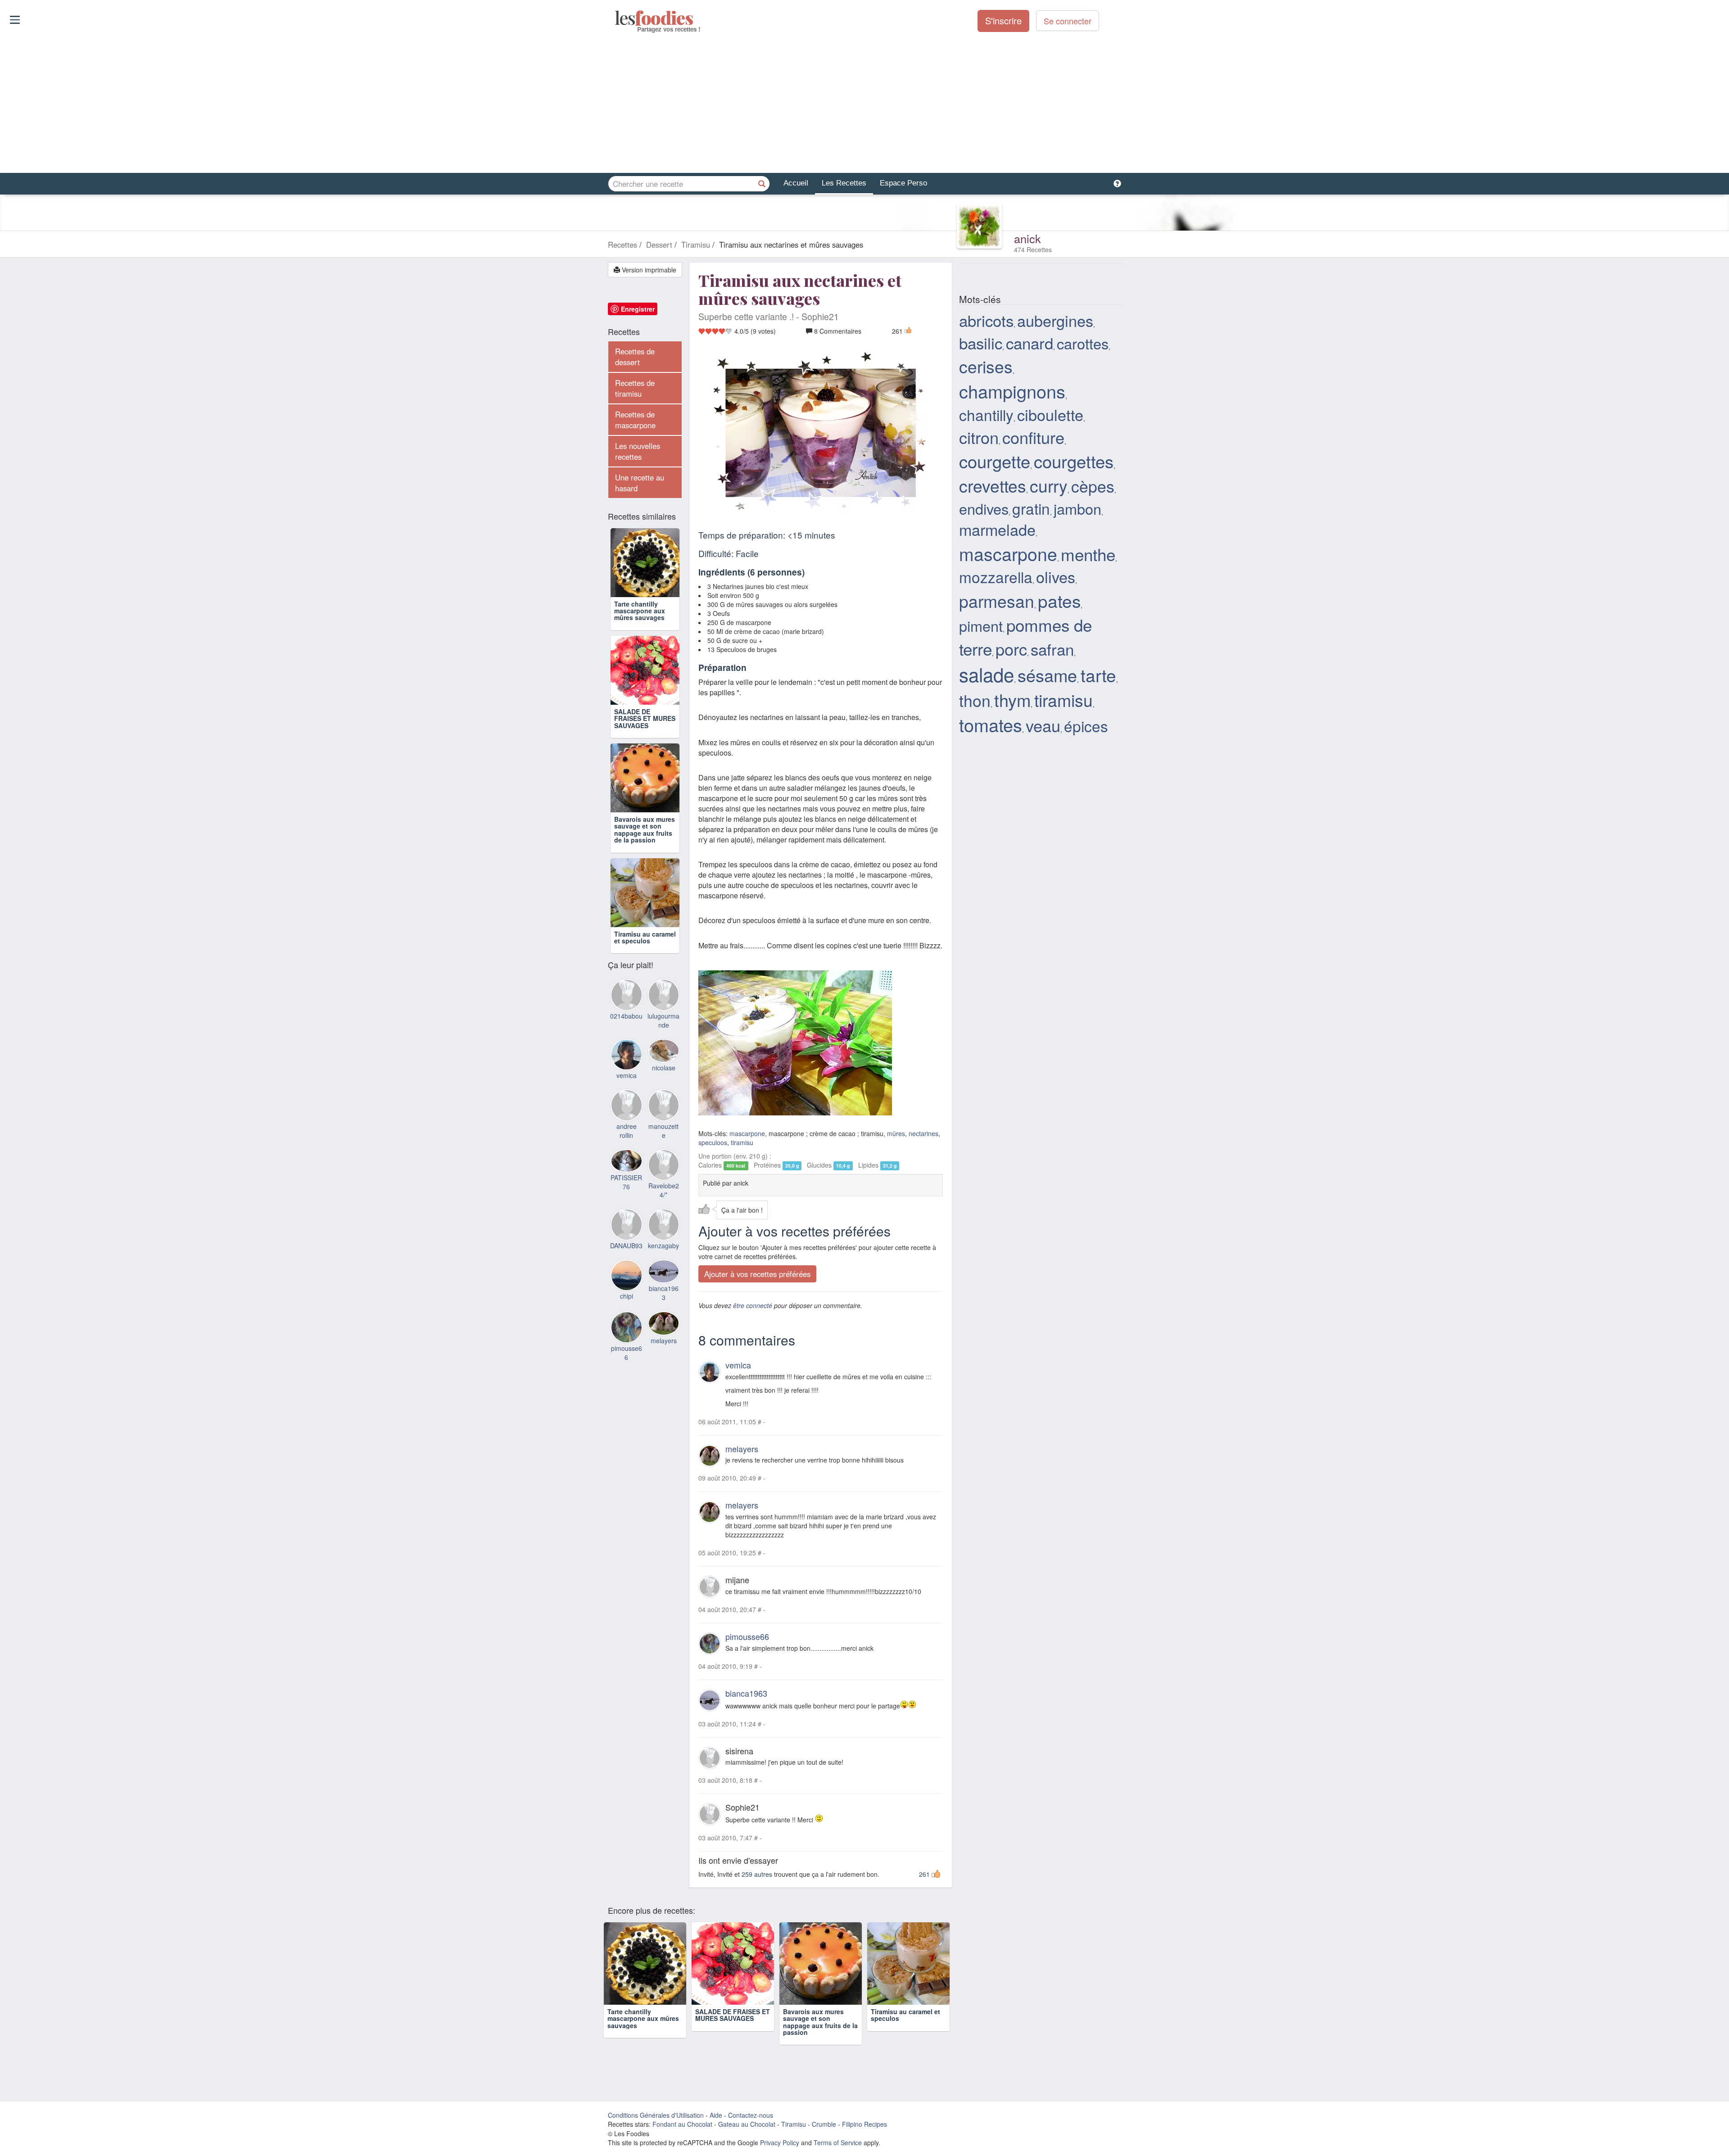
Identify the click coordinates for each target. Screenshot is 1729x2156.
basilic (981, 343)
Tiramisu (794, 2124)
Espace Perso (903, 183)
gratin (1031, 508)
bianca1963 (746, 1693)
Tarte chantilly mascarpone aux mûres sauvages (640, 611)
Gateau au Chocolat (747, 2124)
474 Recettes (1033, 249)
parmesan (997, 601)
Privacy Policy (780, 2143)
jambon (1077, 508)
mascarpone (747, 1133)
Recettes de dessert (635, 357)
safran (1052, 649)
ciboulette (1050, 414)
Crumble (824, 2124)
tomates (991, 725)
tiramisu (742, 1142)
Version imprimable (648, 270)
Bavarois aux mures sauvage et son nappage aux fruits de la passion (645, 829)
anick (1027, 238)
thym (1012, 700)
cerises (986, 366)
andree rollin (627, 1131)
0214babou (626, 1016)
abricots (986, 320)
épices (1086, 726)
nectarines (923, 1133)
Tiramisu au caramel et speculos (645, 937)
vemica (738, 1365)
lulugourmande (663, 1020)
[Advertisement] (864, 103)
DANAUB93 (626, 1246)
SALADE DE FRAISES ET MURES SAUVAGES (645, 718)
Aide (716, 2115)
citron (979, 437)
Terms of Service (838, 2143)
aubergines (1055, 320)
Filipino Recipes (864, 2124)
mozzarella (996, 577)
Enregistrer (638, 309)
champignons (1012, 391)
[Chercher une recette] (762, 184)
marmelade (997, 529)
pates (1059, 600)
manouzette (663, 1131)
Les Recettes (844, 183)
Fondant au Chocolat (682, 2124)
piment (981, 625)
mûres (896, 1133)
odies (616, 18)
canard (1030, 343)
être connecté (753, 1305)
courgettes (1074, 461)
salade (987, 674)
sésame (1047, 675)
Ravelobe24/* (664, 1190)
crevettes (993, 485)
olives (1056, 577)
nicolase (664, 1068)
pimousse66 (747, 1637)
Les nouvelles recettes (638, 451)
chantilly (986, 414)
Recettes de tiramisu (635, 388)
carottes (1083, 343)
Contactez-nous (751, 2115)
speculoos (713, 1142)
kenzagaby (663, 1246)
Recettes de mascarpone (635, 420)
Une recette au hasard (640, 483)
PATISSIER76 (626, 1182)
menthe (1088, 554)
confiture (1033, 437)
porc (1011, 649)
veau (1043, 725)
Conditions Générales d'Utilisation (656, 2115)
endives (984, 508)
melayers (742, 1449)
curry (1049, 485)
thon (975, 700)
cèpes (1093, 486)
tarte (1098, 675)
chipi (627, 1296)
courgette (995, 461)
